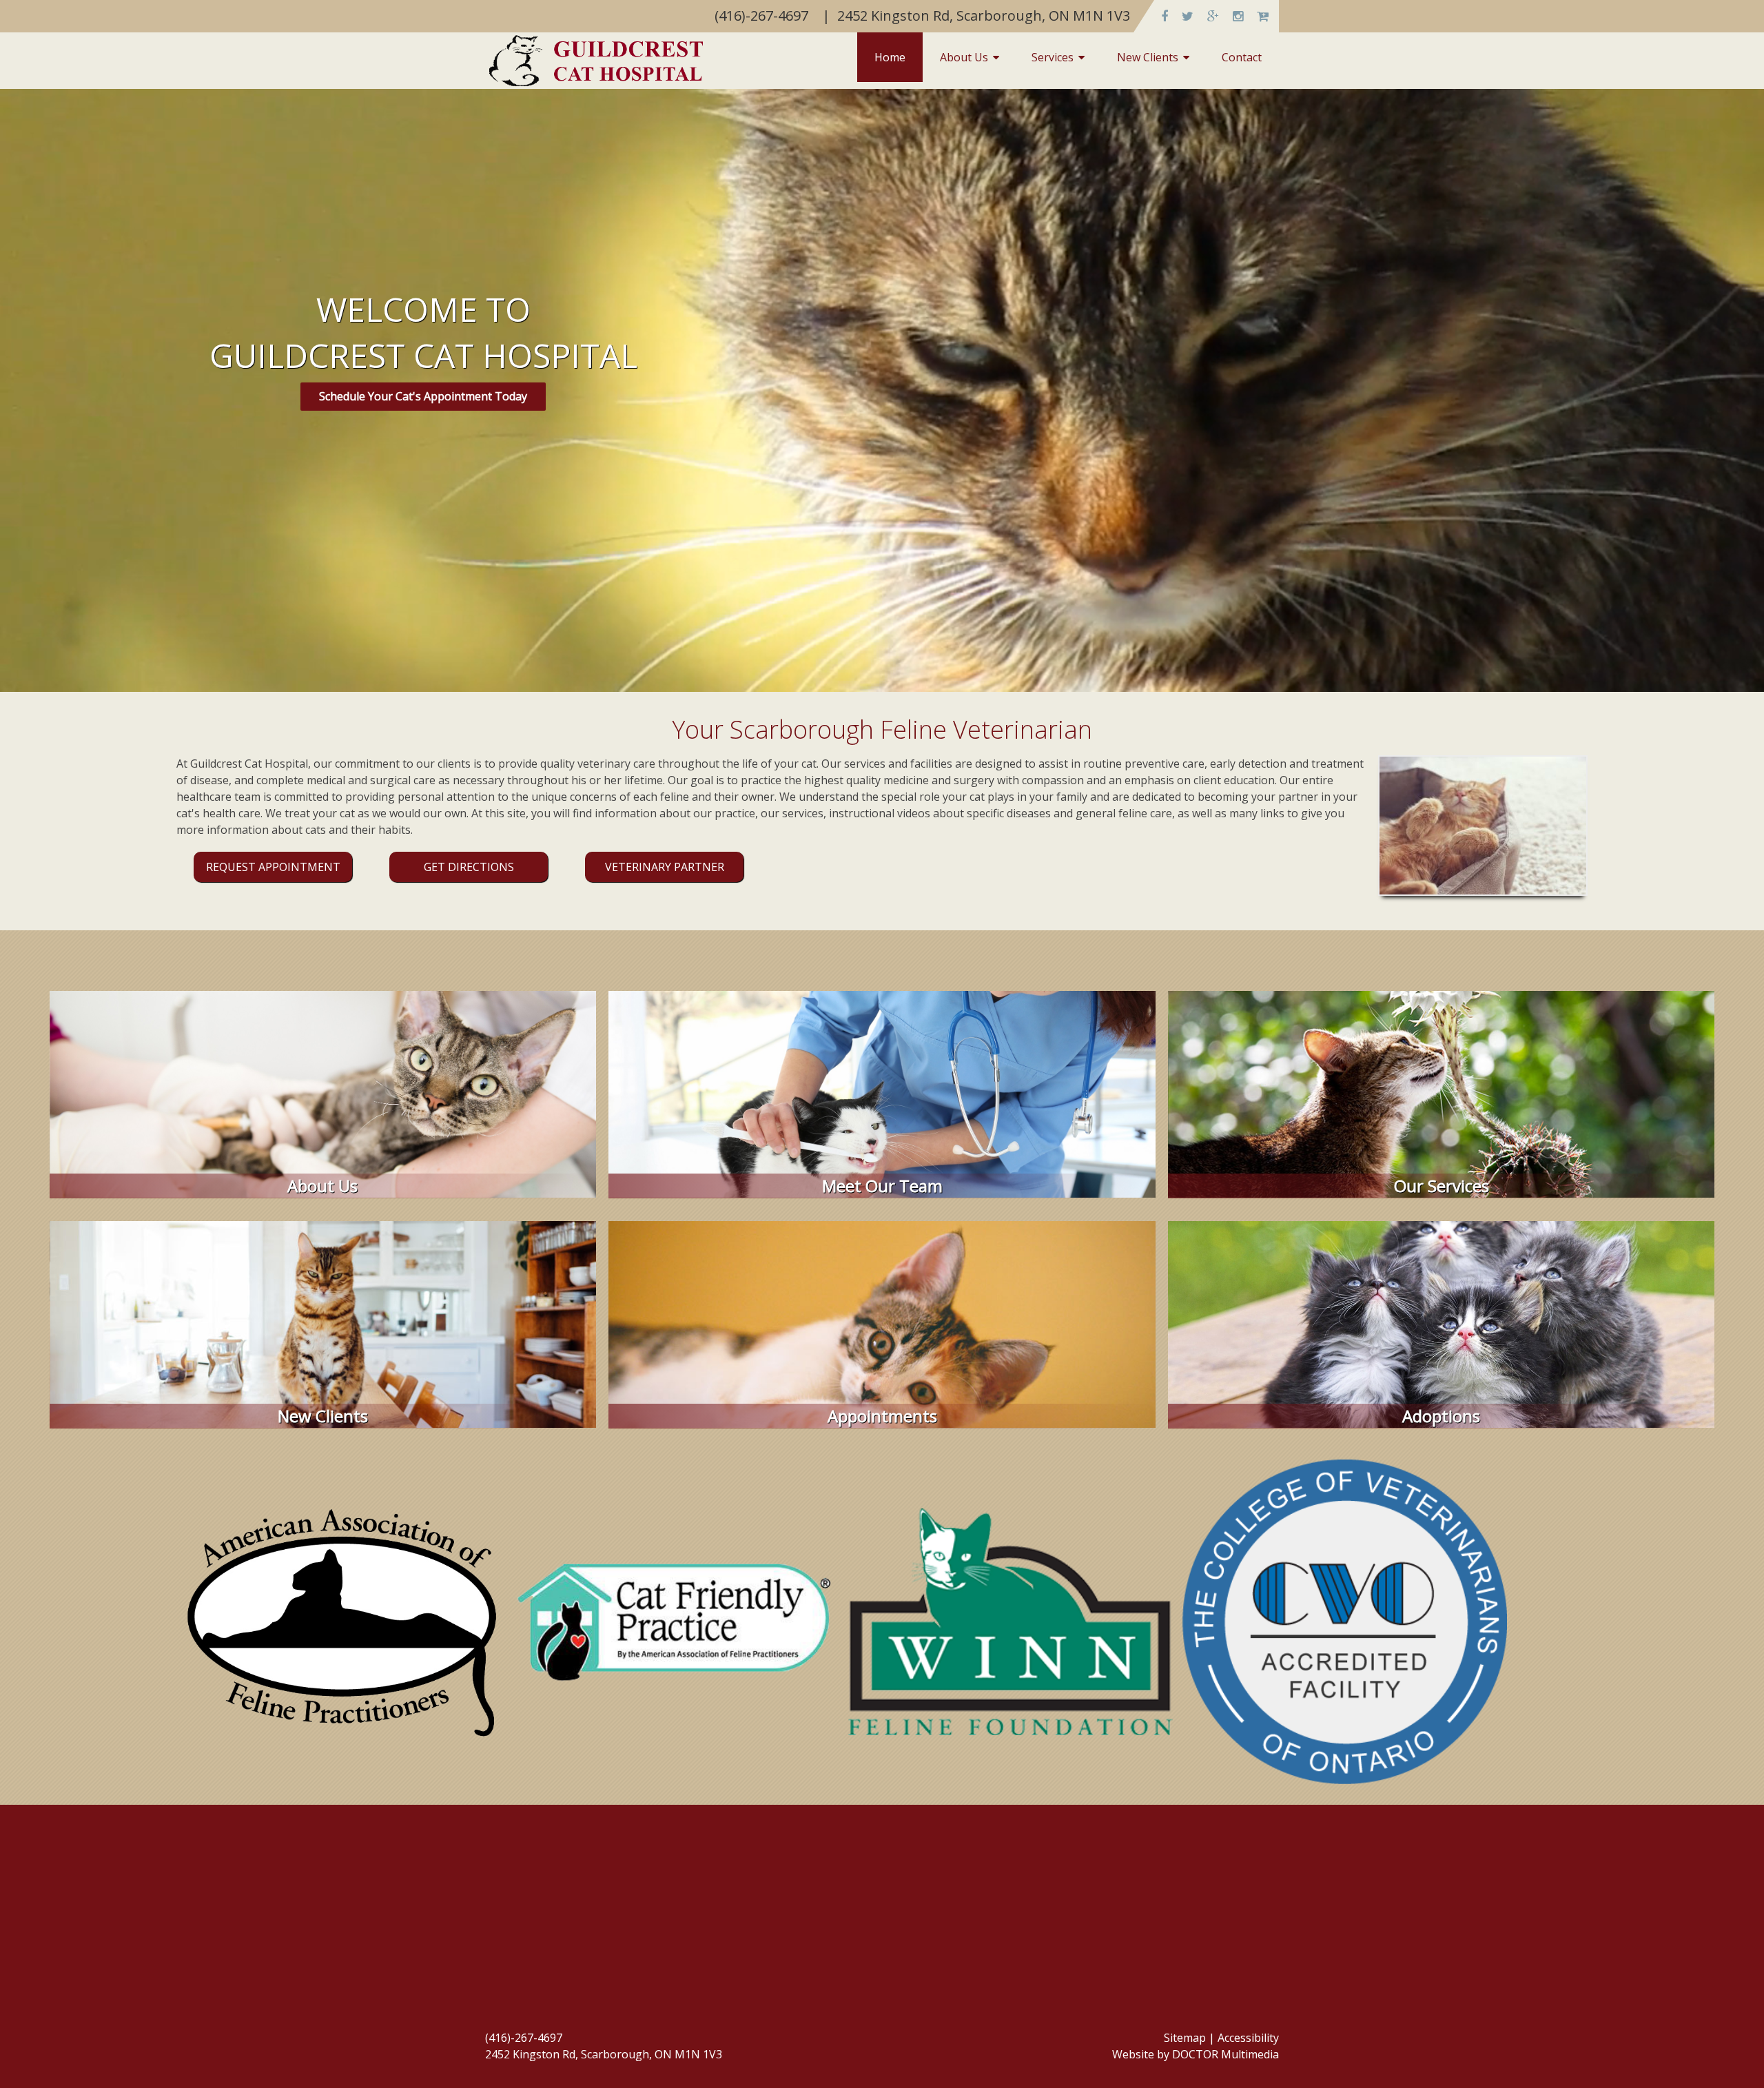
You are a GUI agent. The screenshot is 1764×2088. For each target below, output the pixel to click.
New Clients (1148, 57)
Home (890, 57)
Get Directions (469, 867)
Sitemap (1185, 2038)
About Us (964, 57)
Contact (1242, 57)
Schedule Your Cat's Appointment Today (423, 396)
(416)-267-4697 (524, 2038)
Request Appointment (273, 867)
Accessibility (1248, 2038)
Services (1053, 57)
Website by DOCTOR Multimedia (1196, 2054)
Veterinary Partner (665, 867)
